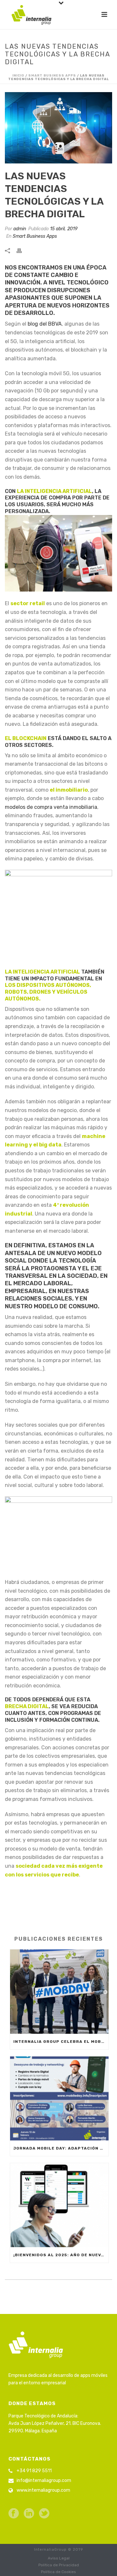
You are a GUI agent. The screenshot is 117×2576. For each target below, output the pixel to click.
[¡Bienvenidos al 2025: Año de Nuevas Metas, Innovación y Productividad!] (59, 2205)
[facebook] (14, 2514)
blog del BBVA (45, 324)
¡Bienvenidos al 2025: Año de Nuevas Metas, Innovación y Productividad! (61, 2255)
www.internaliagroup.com (43, 2490)
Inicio (18, 76)
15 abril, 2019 (64, 229)
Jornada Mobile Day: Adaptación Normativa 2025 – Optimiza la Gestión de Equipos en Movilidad (61, 2148)
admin (20, 229)
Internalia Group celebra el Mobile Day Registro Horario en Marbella (61, 2042)
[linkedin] (29, 2514)
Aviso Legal (59, 2558)
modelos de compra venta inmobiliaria (51, 807)
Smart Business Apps (52, 76)
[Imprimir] (22, 250)
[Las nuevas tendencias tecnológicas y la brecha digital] (58, 128)
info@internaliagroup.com (44, 2480)
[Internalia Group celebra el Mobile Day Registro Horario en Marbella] (59, 1991)
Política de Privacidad (59, 2565)
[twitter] (44, 2514)
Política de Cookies (58, 2572)
